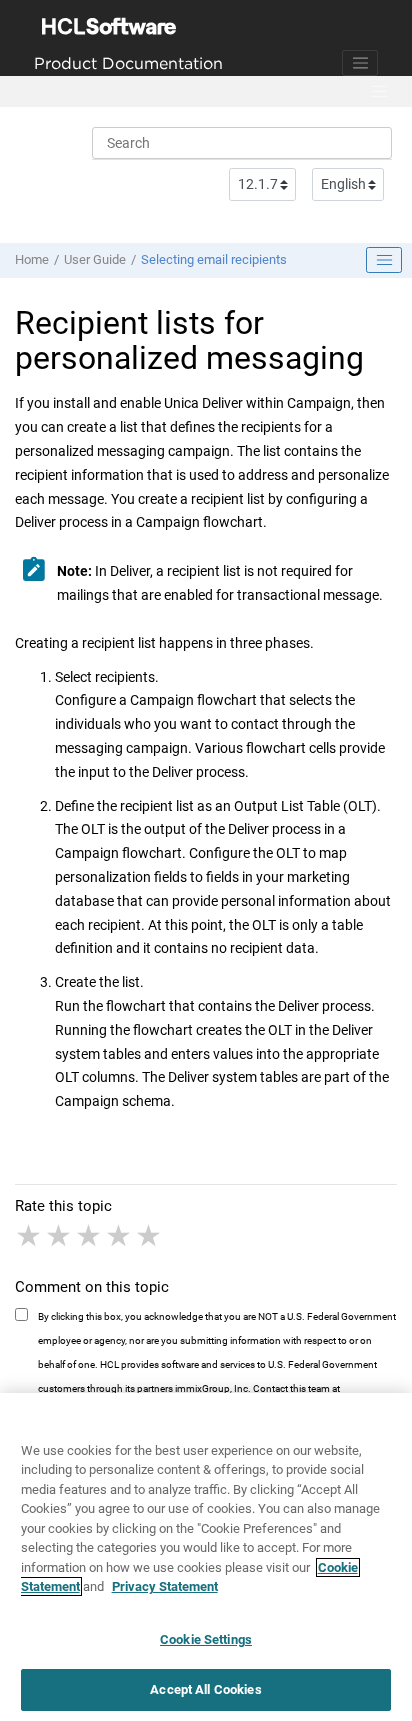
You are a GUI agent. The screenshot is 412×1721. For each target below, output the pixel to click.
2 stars (60, 1236)
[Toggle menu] (379, 92)
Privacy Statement (165, 1586)
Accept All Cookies (205, 1689)
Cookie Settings (206, 1639)
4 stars (120, 1236)
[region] (206, 1557)
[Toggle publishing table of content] (384, 260)
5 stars (150, 1236)
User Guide (95, 259)
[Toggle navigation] (360, 63)
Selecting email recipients (214, 259)
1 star (30, 1236)
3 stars (90, 1236)
